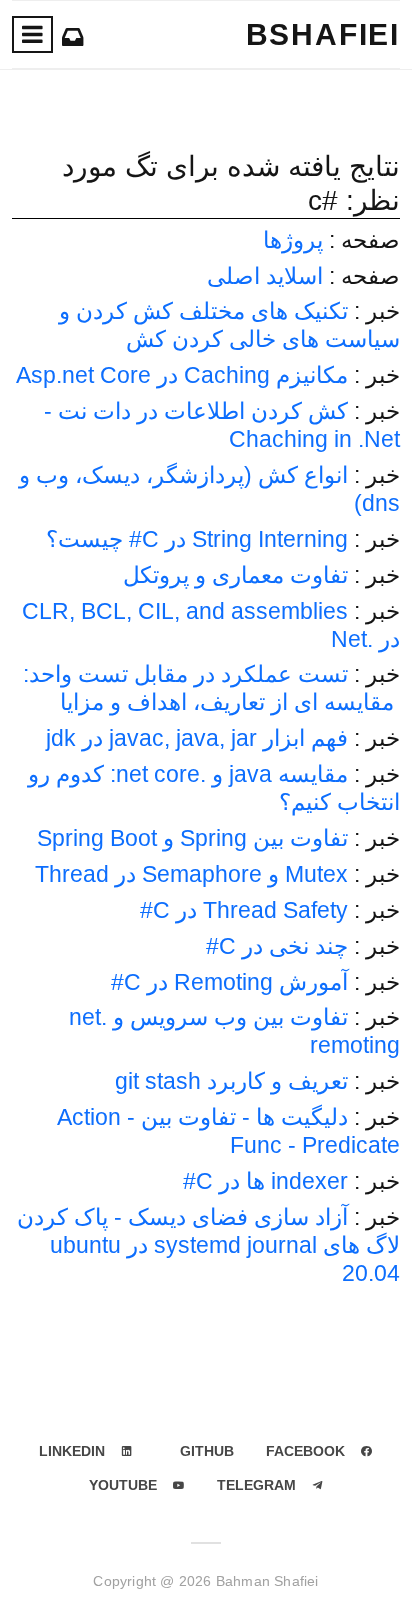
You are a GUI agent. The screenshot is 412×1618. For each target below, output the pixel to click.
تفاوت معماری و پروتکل (235, 575)
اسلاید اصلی (265, 276)
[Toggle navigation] (32, 34)
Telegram (256, 1485)
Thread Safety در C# (244, 910)
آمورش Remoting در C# (229, 982)
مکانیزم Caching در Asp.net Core (182, 375)
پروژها (293, 240)
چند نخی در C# (277, 946)
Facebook (305, 1451)
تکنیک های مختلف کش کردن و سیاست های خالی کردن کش (229, 325)
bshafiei (323, 34)
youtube (123, 1485)
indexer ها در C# (265, 1181)
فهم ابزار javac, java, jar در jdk (197, 738)
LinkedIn (72, 1451)
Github (207, 1451)
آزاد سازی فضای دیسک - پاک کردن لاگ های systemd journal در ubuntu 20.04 (208, 1245)
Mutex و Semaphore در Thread (191, 874)
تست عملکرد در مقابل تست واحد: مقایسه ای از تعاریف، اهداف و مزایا (211, 688)
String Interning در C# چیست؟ (197, 539)
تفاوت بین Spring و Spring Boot (192, 838)
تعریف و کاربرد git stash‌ (231, 1081)
